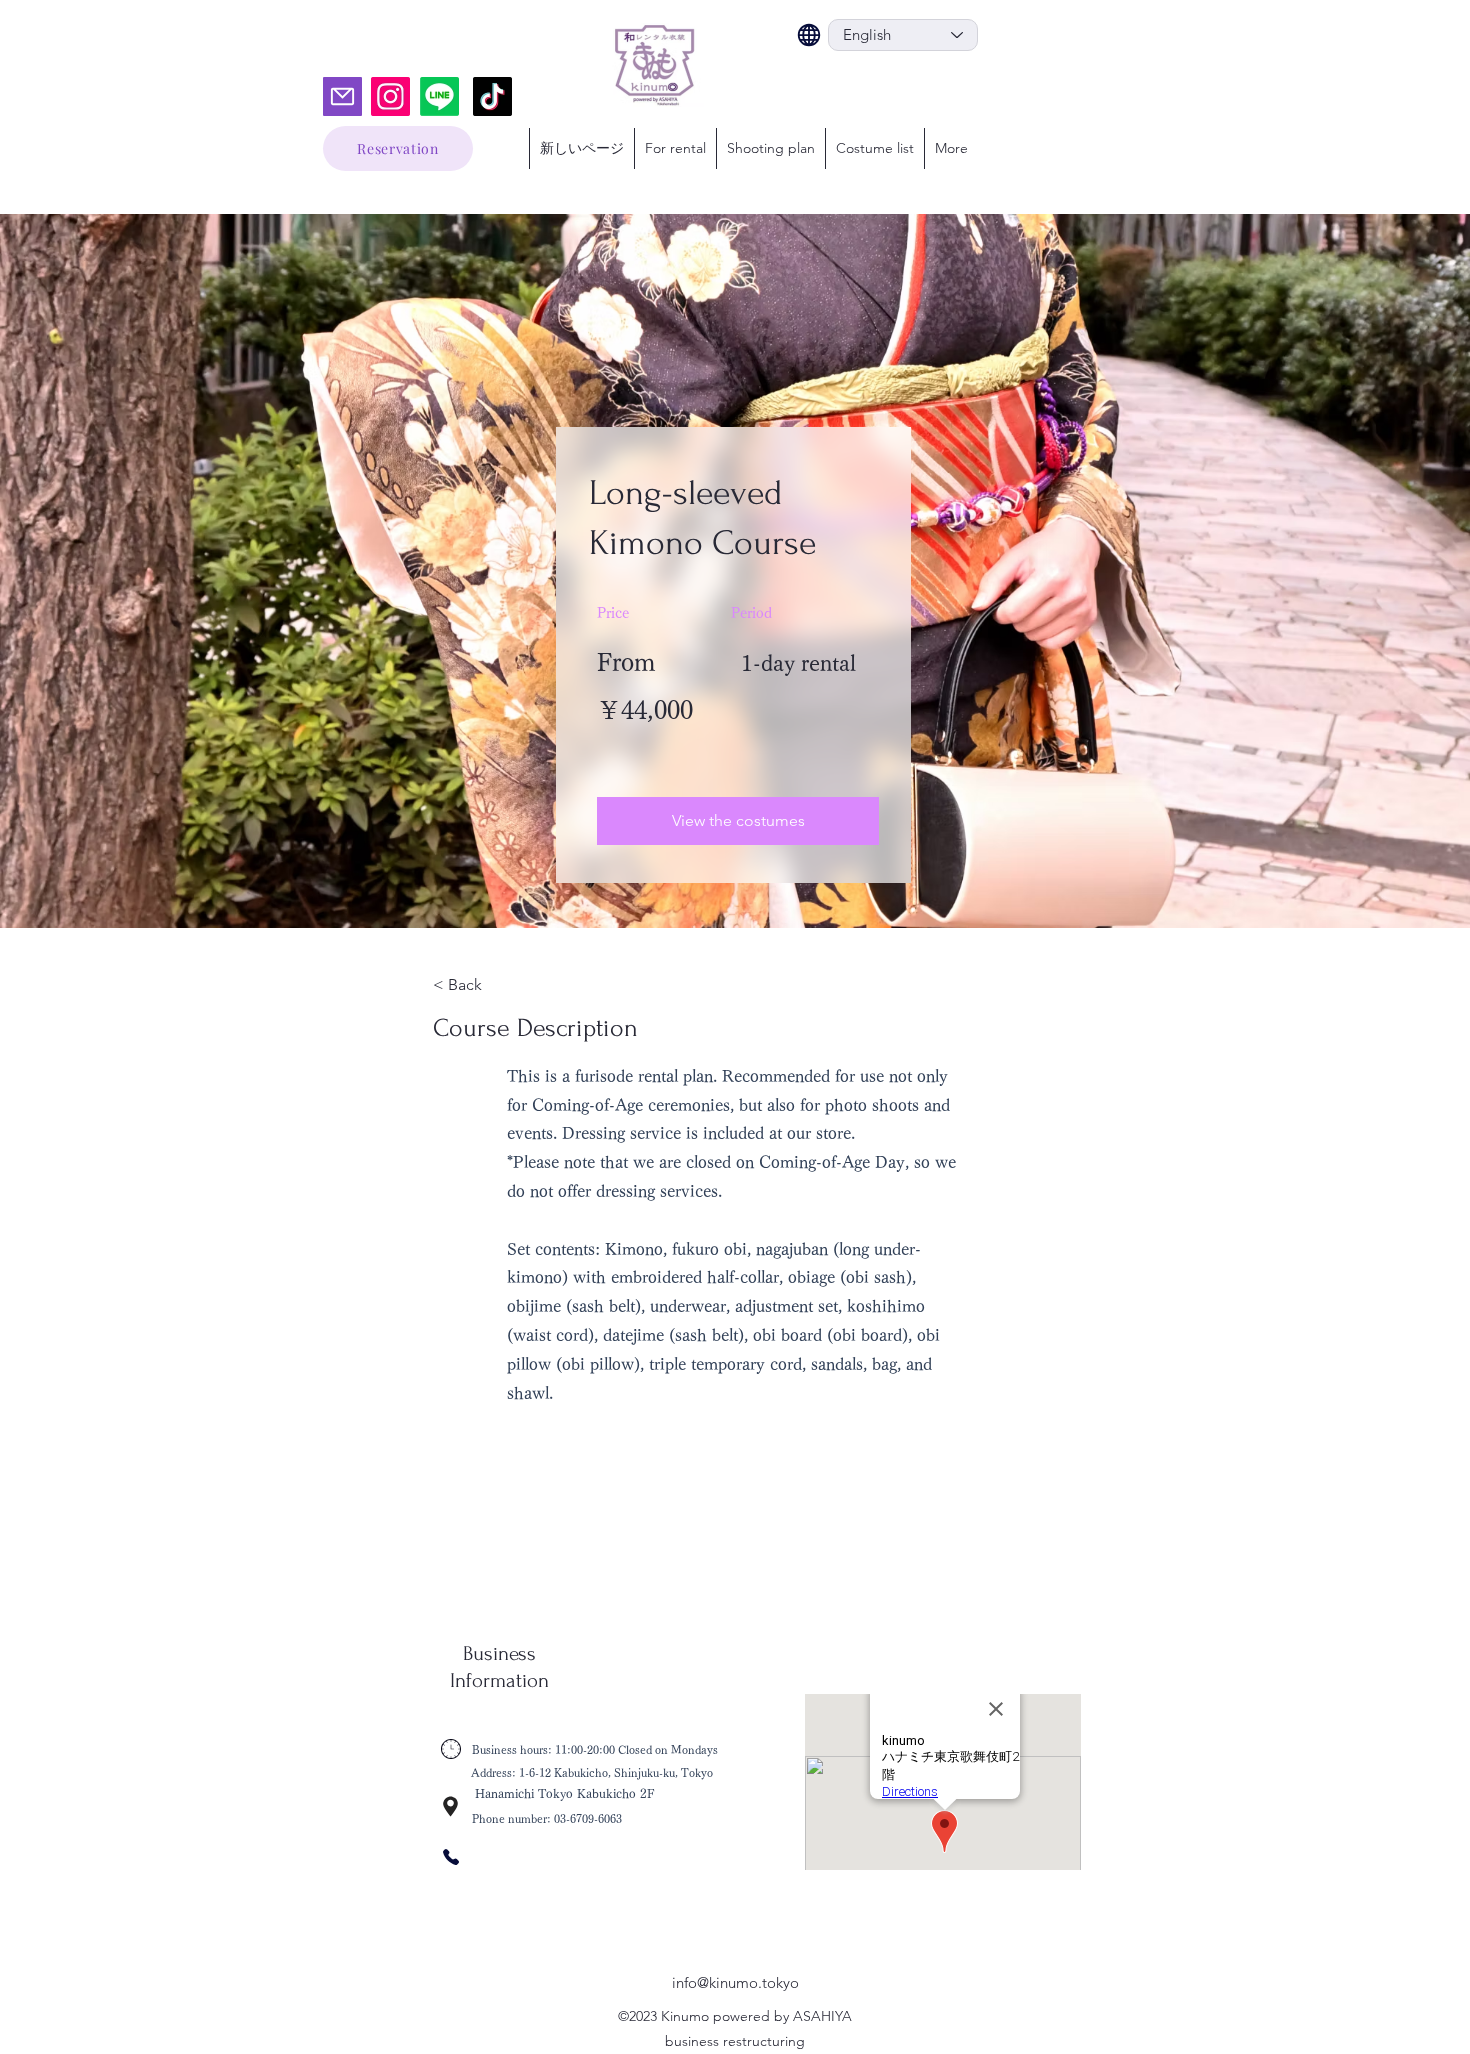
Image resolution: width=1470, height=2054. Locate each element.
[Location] (450, 1806)
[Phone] (451, 1857)
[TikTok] (492, 96)
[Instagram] (390, 96)
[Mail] (342, 96)
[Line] (439, 96)
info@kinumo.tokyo (735, 1982)
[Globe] (809, 35)
